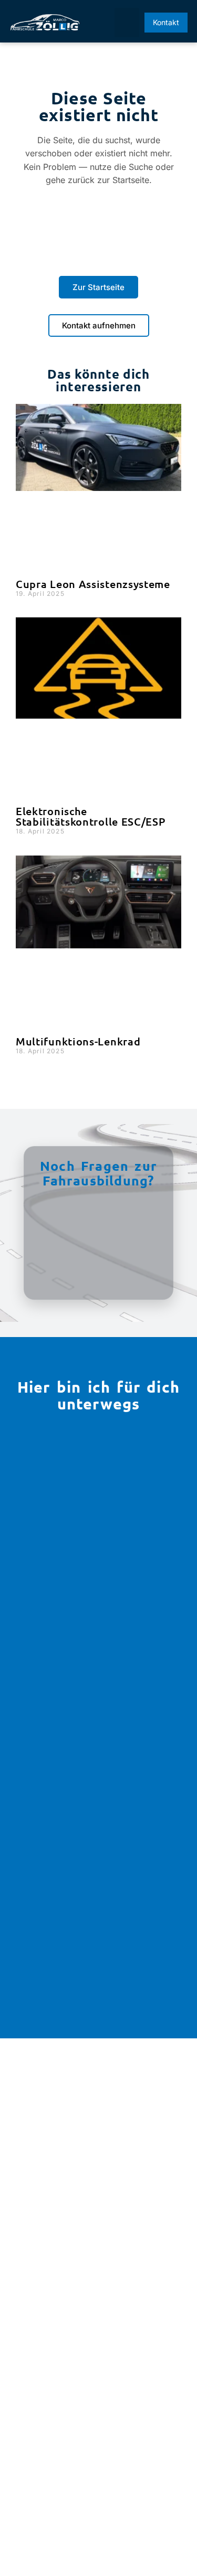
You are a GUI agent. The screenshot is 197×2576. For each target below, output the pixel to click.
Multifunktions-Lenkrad (78, 1041)
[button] (127, 23)
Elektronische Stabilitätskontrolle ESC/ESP (91, 816)
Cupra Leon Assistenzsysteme (93, 584)
